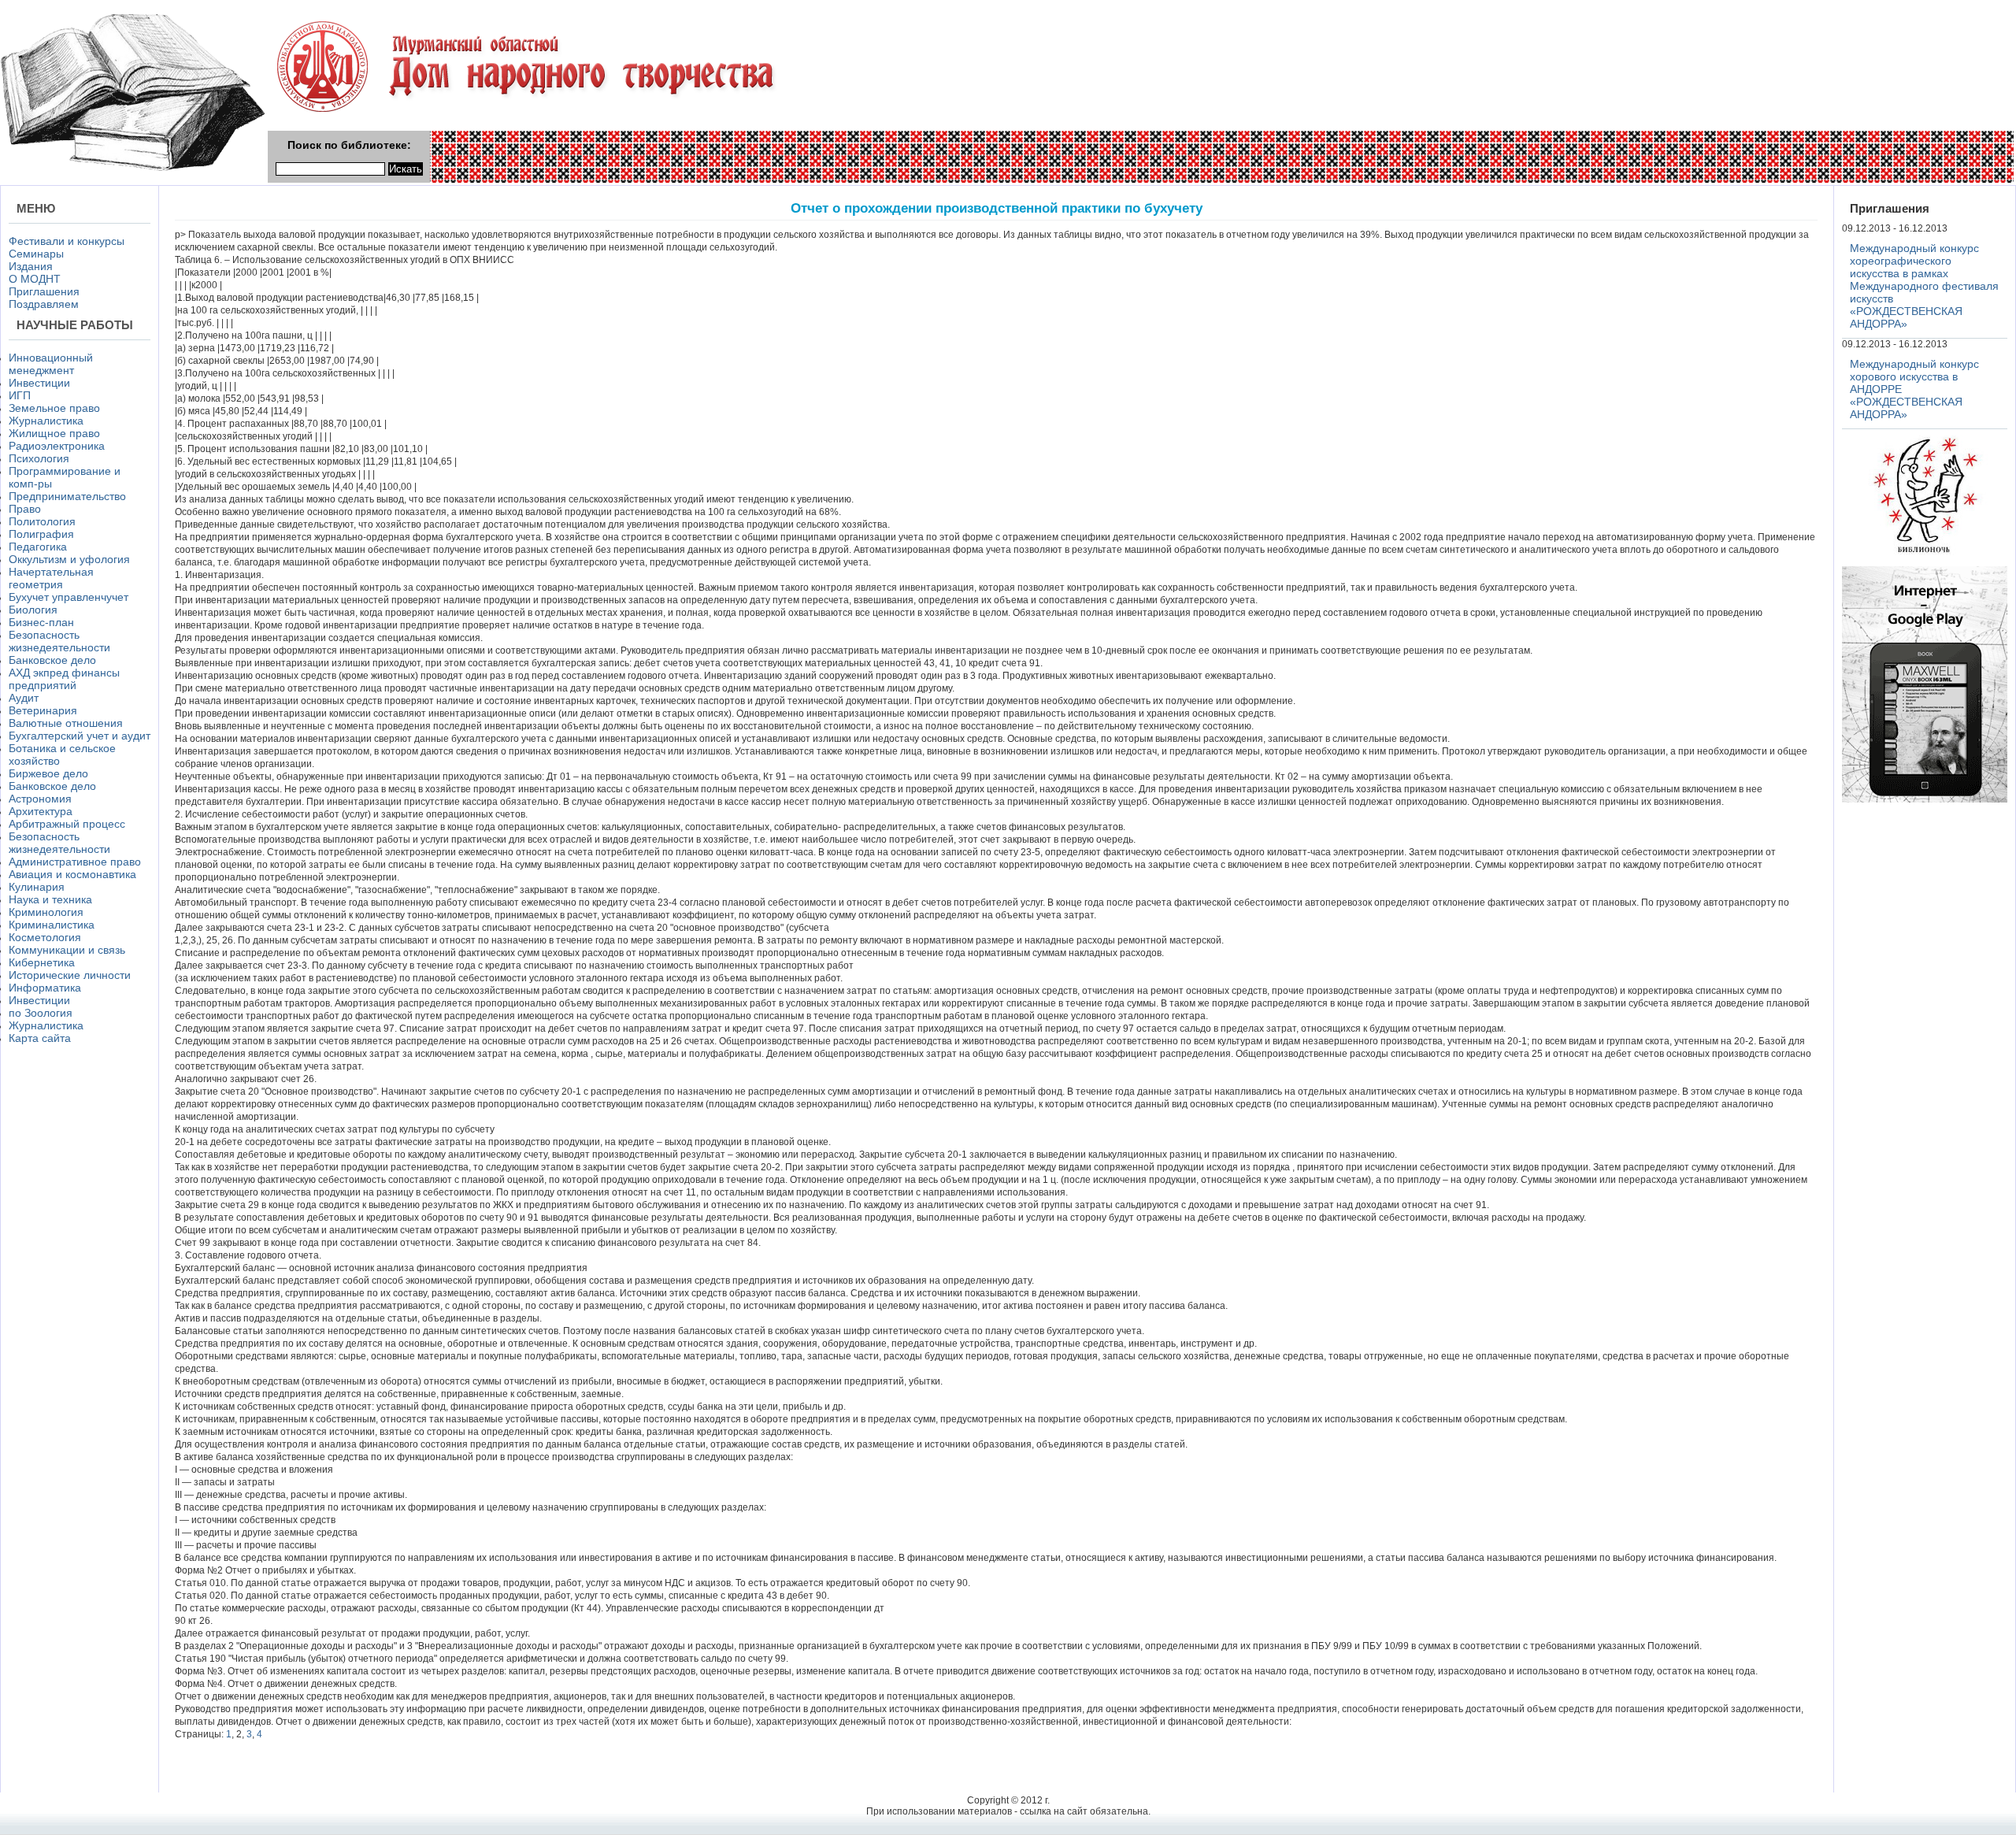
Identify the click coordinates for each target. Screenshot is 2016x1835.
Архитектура (41, 811)
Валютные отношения (66, 723)
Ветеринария (43, 710)
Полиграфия (41, 534)
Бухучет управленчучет (69, 597)
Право (25, 509)
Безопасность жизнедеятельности (59, 641)
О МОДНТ (35, 279)
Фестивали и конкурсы (67, 241)
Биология (33, 610)
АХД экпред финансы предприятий (64, 679)
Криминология (46, 912)
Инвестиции (39, 383)
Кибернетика (42, 962)
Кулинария (37, 887)
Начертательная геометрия (51, 578)
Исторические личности (70, 975)
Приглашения (44, 291)
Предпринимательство (67, 496)
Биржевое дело (48, 773)
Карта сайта (40, 1038)
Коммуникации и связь (67, 950)
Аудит (24, 698)
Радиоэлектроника (57, 446)
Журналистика (46, 421)
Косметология (45, 937)
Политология (42, 521)
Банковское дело (52, 660)
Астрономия (40, 799)
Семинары (36, 254)
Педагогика (38, 547)
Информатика (45, 988)
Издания (31, 266)
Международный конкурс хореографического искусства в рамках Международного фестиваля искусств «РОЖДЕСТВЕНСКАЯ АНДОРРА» (1924, 286)
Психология (39, 458)
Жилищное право (54, 433)
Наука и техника (50, 899)
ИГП (20, 395)
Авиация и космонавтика (72, 874)
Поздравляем (44, 304)
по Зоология (41, 1013)
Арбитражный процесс (67, 824)
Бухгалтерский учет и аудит (80, 736)
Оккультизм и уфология (69, 559)
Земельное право (54, 408)
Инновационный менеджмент (51, 364)
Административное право (75, 862)
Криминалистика (52, 925)
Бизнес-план (41, 622)
